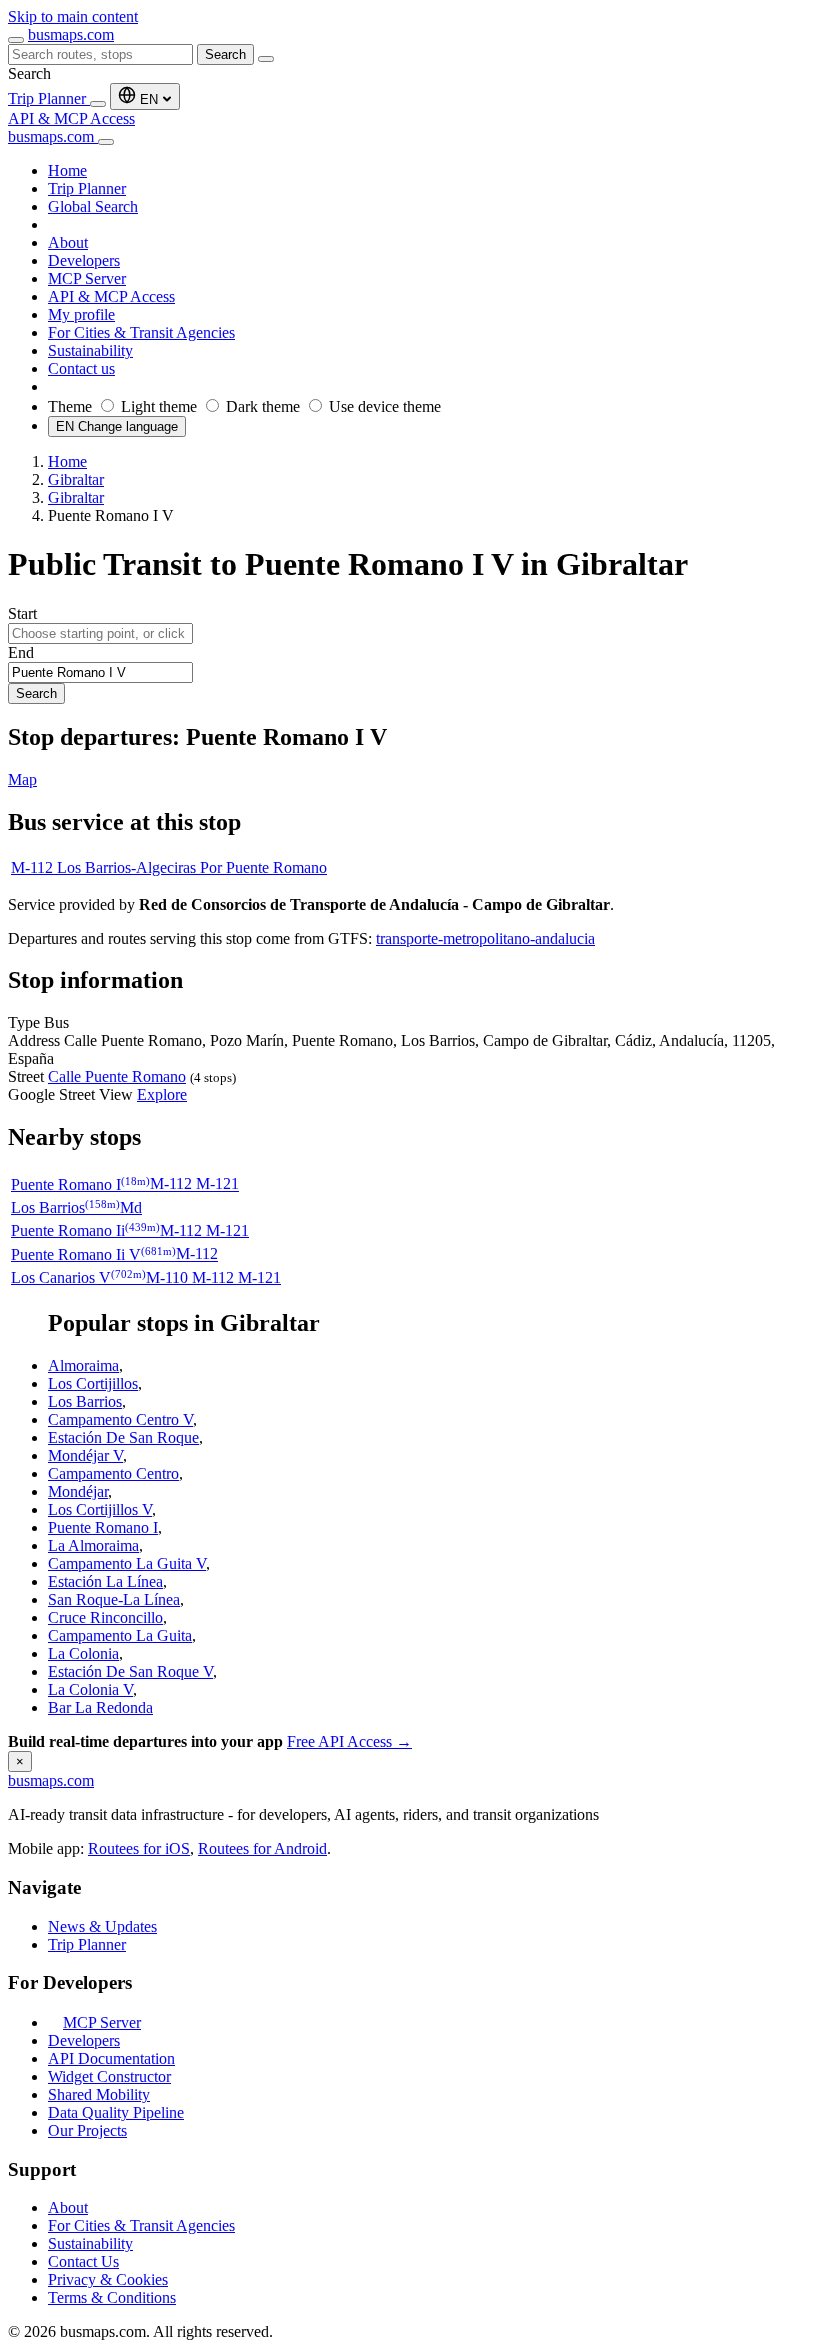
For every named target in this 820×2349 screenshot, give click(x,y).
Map (22, 779)
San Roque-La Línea (114, 1599)
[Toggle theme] (98, 104)
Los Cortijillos (93, 1383)
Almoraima (83, 1365)
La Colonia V (90, 1689)
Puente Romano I (103, 1527)
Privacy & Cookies (108, 2279)
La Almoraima (93, 1545)
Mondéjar (78, 1491)
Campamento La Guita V (127, 1563)
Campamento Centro (113, 1473)
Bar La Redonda (100, 1707)
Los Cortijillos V (100, 1509)
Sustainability (90, 2243)
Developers (84, 2040)
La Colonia (83, 1653)
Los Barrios (85, 1401)
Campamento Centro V (120, 1419)
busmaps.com (71, 34)
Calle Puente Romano (117, 1076)
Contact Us (83, 2261)
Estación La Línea (105, 1581)
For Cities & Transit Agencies (141, 2225)
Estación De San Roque (123, 1437)
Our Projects (87, 2130)
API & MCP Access (71, 118)
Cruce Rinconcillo (105, 1617)
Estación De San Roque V (130, 1671)
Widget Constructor (109, 2076)
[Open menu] (16, 40)
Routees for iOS (139, 1848)
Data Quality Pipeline (116, 2112)
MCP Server (102, 2022)
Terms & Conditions (112, 2297)
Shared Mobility (99, 2094)
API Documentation (111, 2058)
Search (225, 54)
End (21, 652)
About (68, 2207)
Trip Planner (49, 98)
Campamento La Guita (120, 1635)
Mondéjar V (85, 1455)
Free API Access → (349, 1741)
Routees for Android (262, 1848)
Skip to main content (73, 16)
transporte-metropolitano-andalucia (485, 938)
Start (22, 613)
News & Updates (102, 1926)
